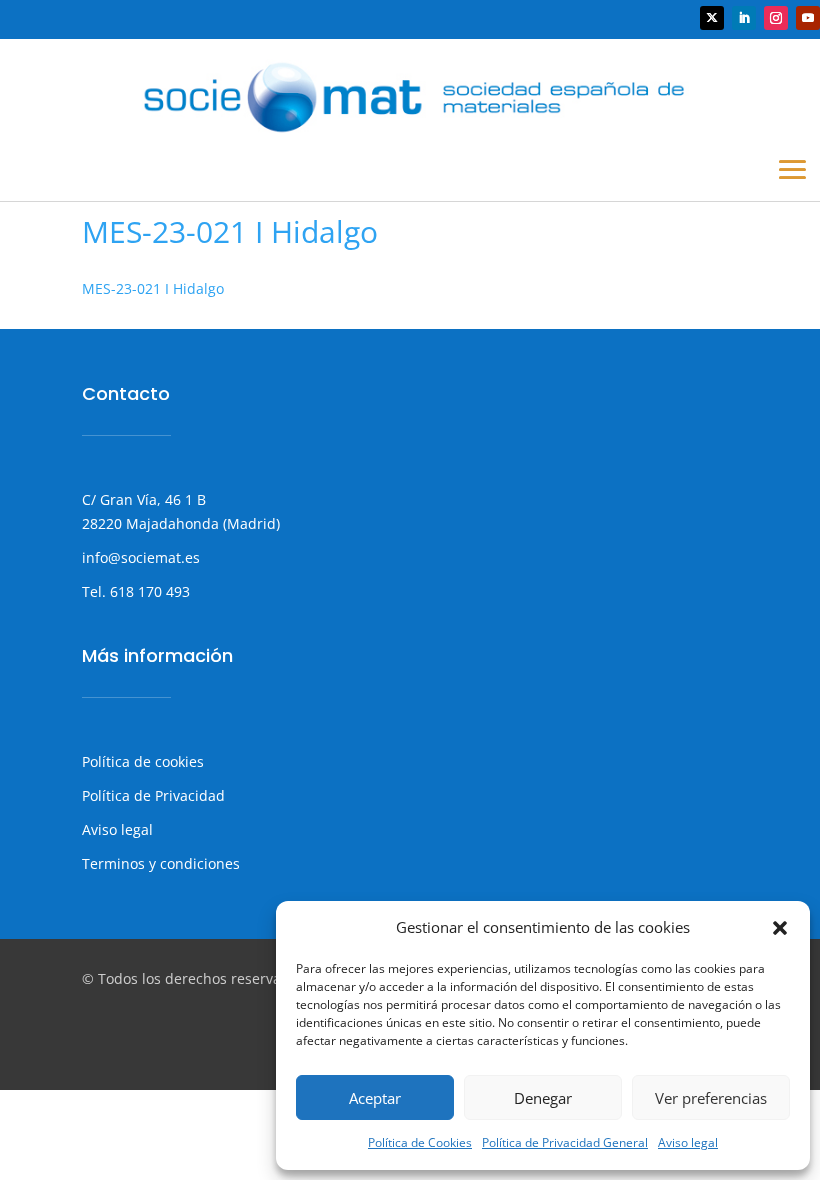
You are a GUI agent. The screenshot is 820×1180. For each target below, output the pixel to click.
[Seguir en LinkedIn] (744, 18)
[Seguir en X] (712, 18)
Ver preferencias (711, 1098)
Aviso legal (688, 1142)
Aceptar (375, 1098)
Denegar (543, 1098)
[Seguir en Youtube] (808, 18)
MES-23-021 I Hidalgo (153, 288)
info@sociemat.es (141, 557)
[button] (780, 928)
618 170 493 (148, 591)
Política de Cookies (420, 1142)
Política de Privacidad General (565, 1142)
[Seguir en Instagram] (776, 18)
